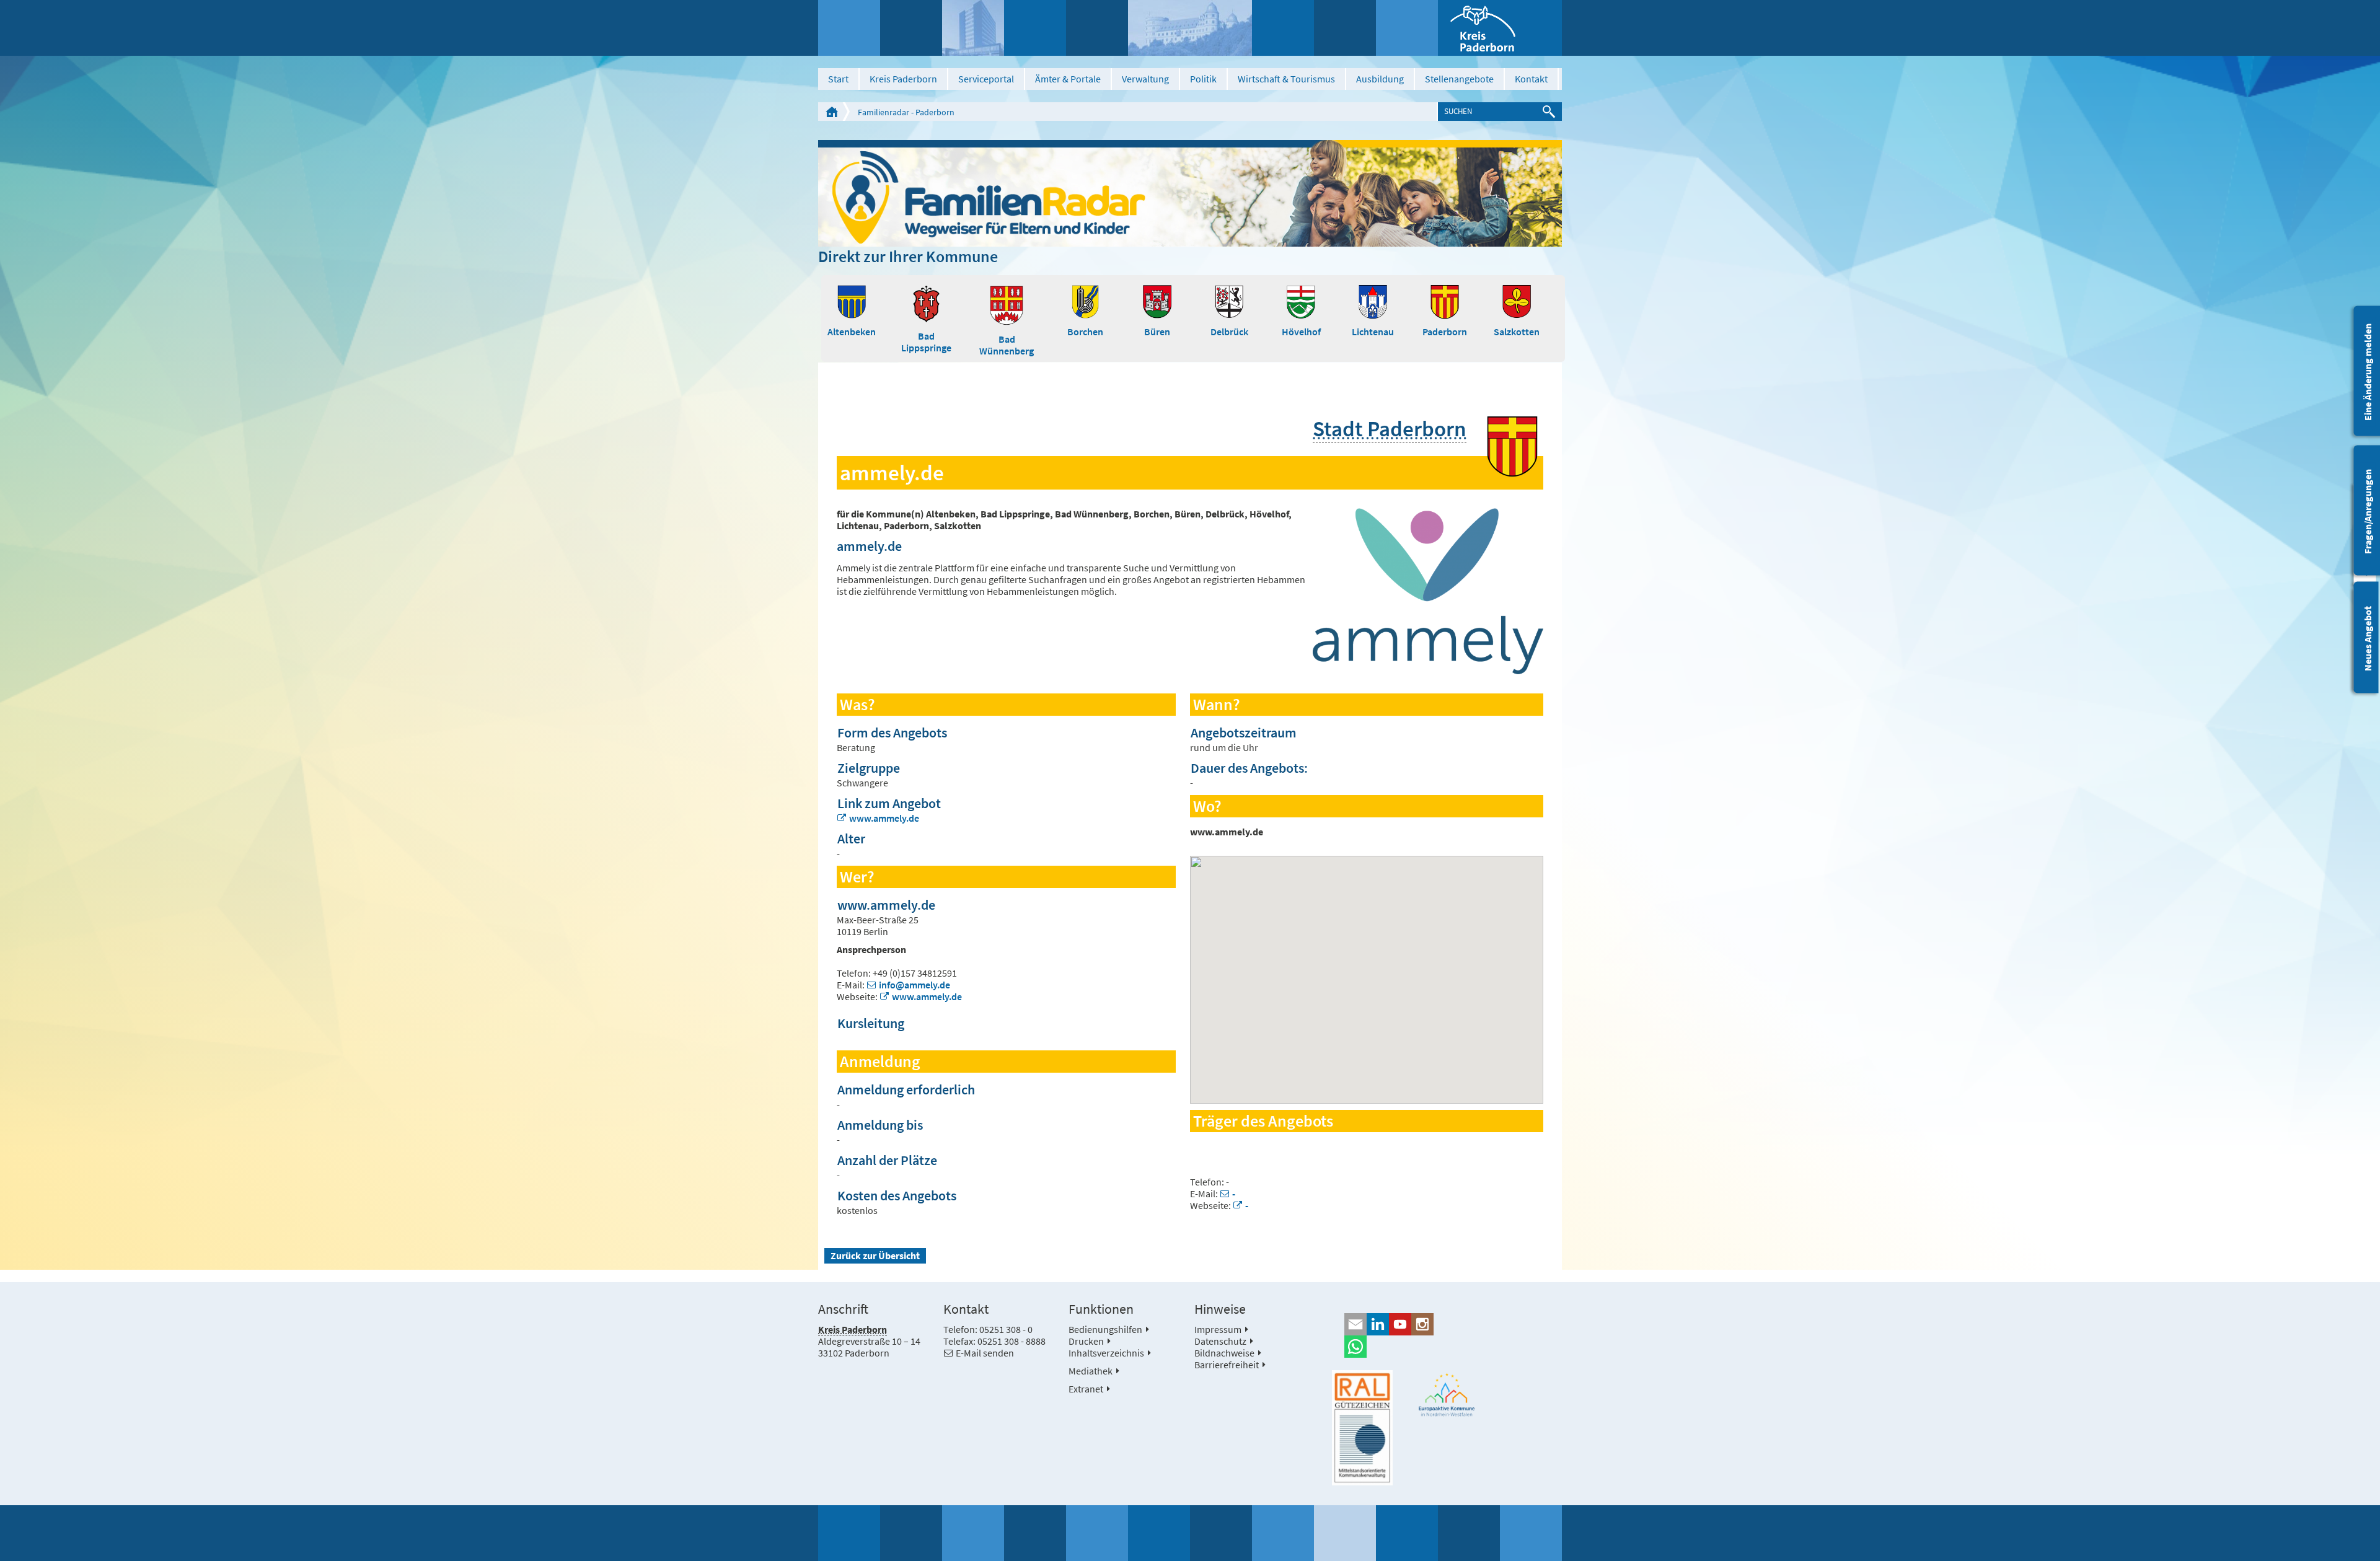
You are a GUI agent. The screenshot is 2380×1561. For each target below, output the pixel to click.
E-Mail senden (985, 1353)
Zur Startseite (832, 112)
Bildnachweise (1224, 1353)
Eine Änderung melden (2368, 372)
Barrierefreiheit (1227, 1365)
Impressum (1218, 1329)
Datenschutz (1220, 1341)
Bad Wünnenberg (1007, 345)
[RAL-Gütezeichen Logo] (1362, 1428)
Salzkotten (1517, 332)
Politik (1203, 79)
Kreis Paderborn (903, 79)
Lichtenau (1373, 332)
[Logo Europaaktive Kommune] (1447, 1395)
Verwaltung (1145, 79)
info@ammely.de (915, 985)
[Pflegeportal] (1190, 193)
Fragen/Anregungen (2368, 512)
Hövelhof (1301, 332)
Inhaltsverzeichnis (1106, 1353)
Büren (1157, 332)
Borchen (1085, 332)
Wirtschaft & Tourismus (1286, 79)
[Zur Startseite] (1500, 28)
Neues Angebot (2368, 639)
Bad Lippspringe (926, 342)
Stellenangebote (1459, 79)
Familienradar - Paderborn (906, 112)
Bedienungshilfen (1105, 1329)
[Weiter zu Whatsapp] (1447, 1347)
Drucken (1086, 1341)
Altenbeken (852, 332)
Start (838, 79)
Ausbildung (1380, 79)
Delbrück (1229, 332)
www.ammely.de (884, 818)
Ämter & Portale (1068, 79)
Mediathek (1091, 1371)
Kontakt (1531, 79)
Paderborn (1445, 332)
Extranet (1086, 1389)
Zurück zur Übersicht (875, 1255)
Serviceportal (986, 79)
